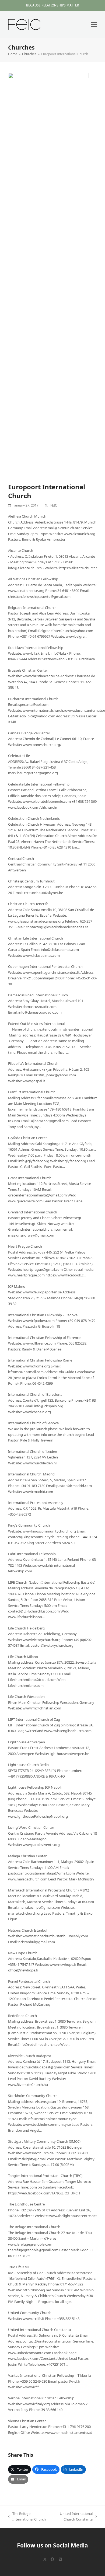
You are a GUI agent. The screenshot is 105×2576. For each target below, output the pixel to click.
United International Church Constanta (72, 2517)
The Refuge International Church (27, 2517)
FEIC (54, 505)
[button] (94, 24)
